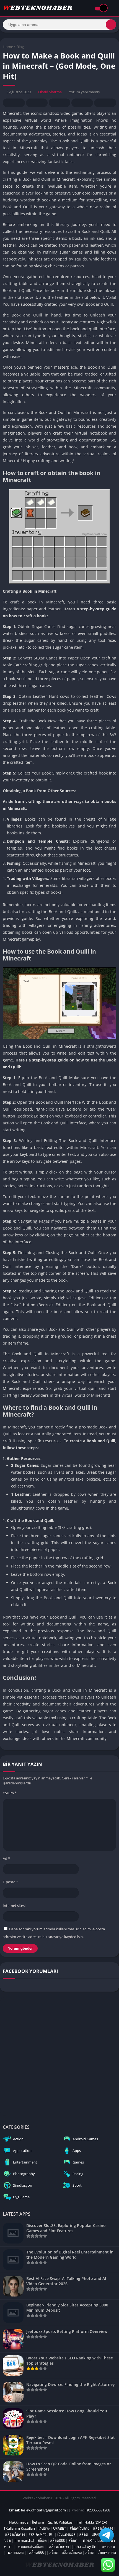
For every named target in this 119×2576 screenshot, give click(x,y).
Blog (20, 47)
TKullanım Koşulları (19, 2528)
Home (8, 47)
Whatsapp (105, 103)
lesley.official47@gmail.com (43, 2510)
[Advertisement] (59, 2056)
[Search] (111, 25)
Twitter (37, 103)
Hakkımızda (19, 2522)
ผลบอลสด (16, 2553)
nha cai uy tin (85, 2546)
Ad (6, 1858)
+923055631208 (98, 2510)
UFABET (59, 2528)
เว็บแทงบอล (66, 2534)
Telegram (82, 103)
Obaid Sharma (50, 92)
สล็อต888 (57, 2540)
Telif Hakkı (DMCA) (92, 2522)
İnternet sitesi (14, 1906)
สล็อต (84, 2534)
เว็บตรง (44, 2528)
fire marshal (24, 2540)
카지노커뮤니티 (41, 2534)
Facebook (14, 103)
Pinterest (59, 103)
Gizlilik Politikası (60, 2522)
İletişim (38, 2522)
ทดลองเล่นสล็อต (31, 2546)
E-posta (10, 1882)
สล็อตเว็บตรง (79, 2528)
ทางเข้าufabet (94, 2540)
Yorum (10, 1793)
